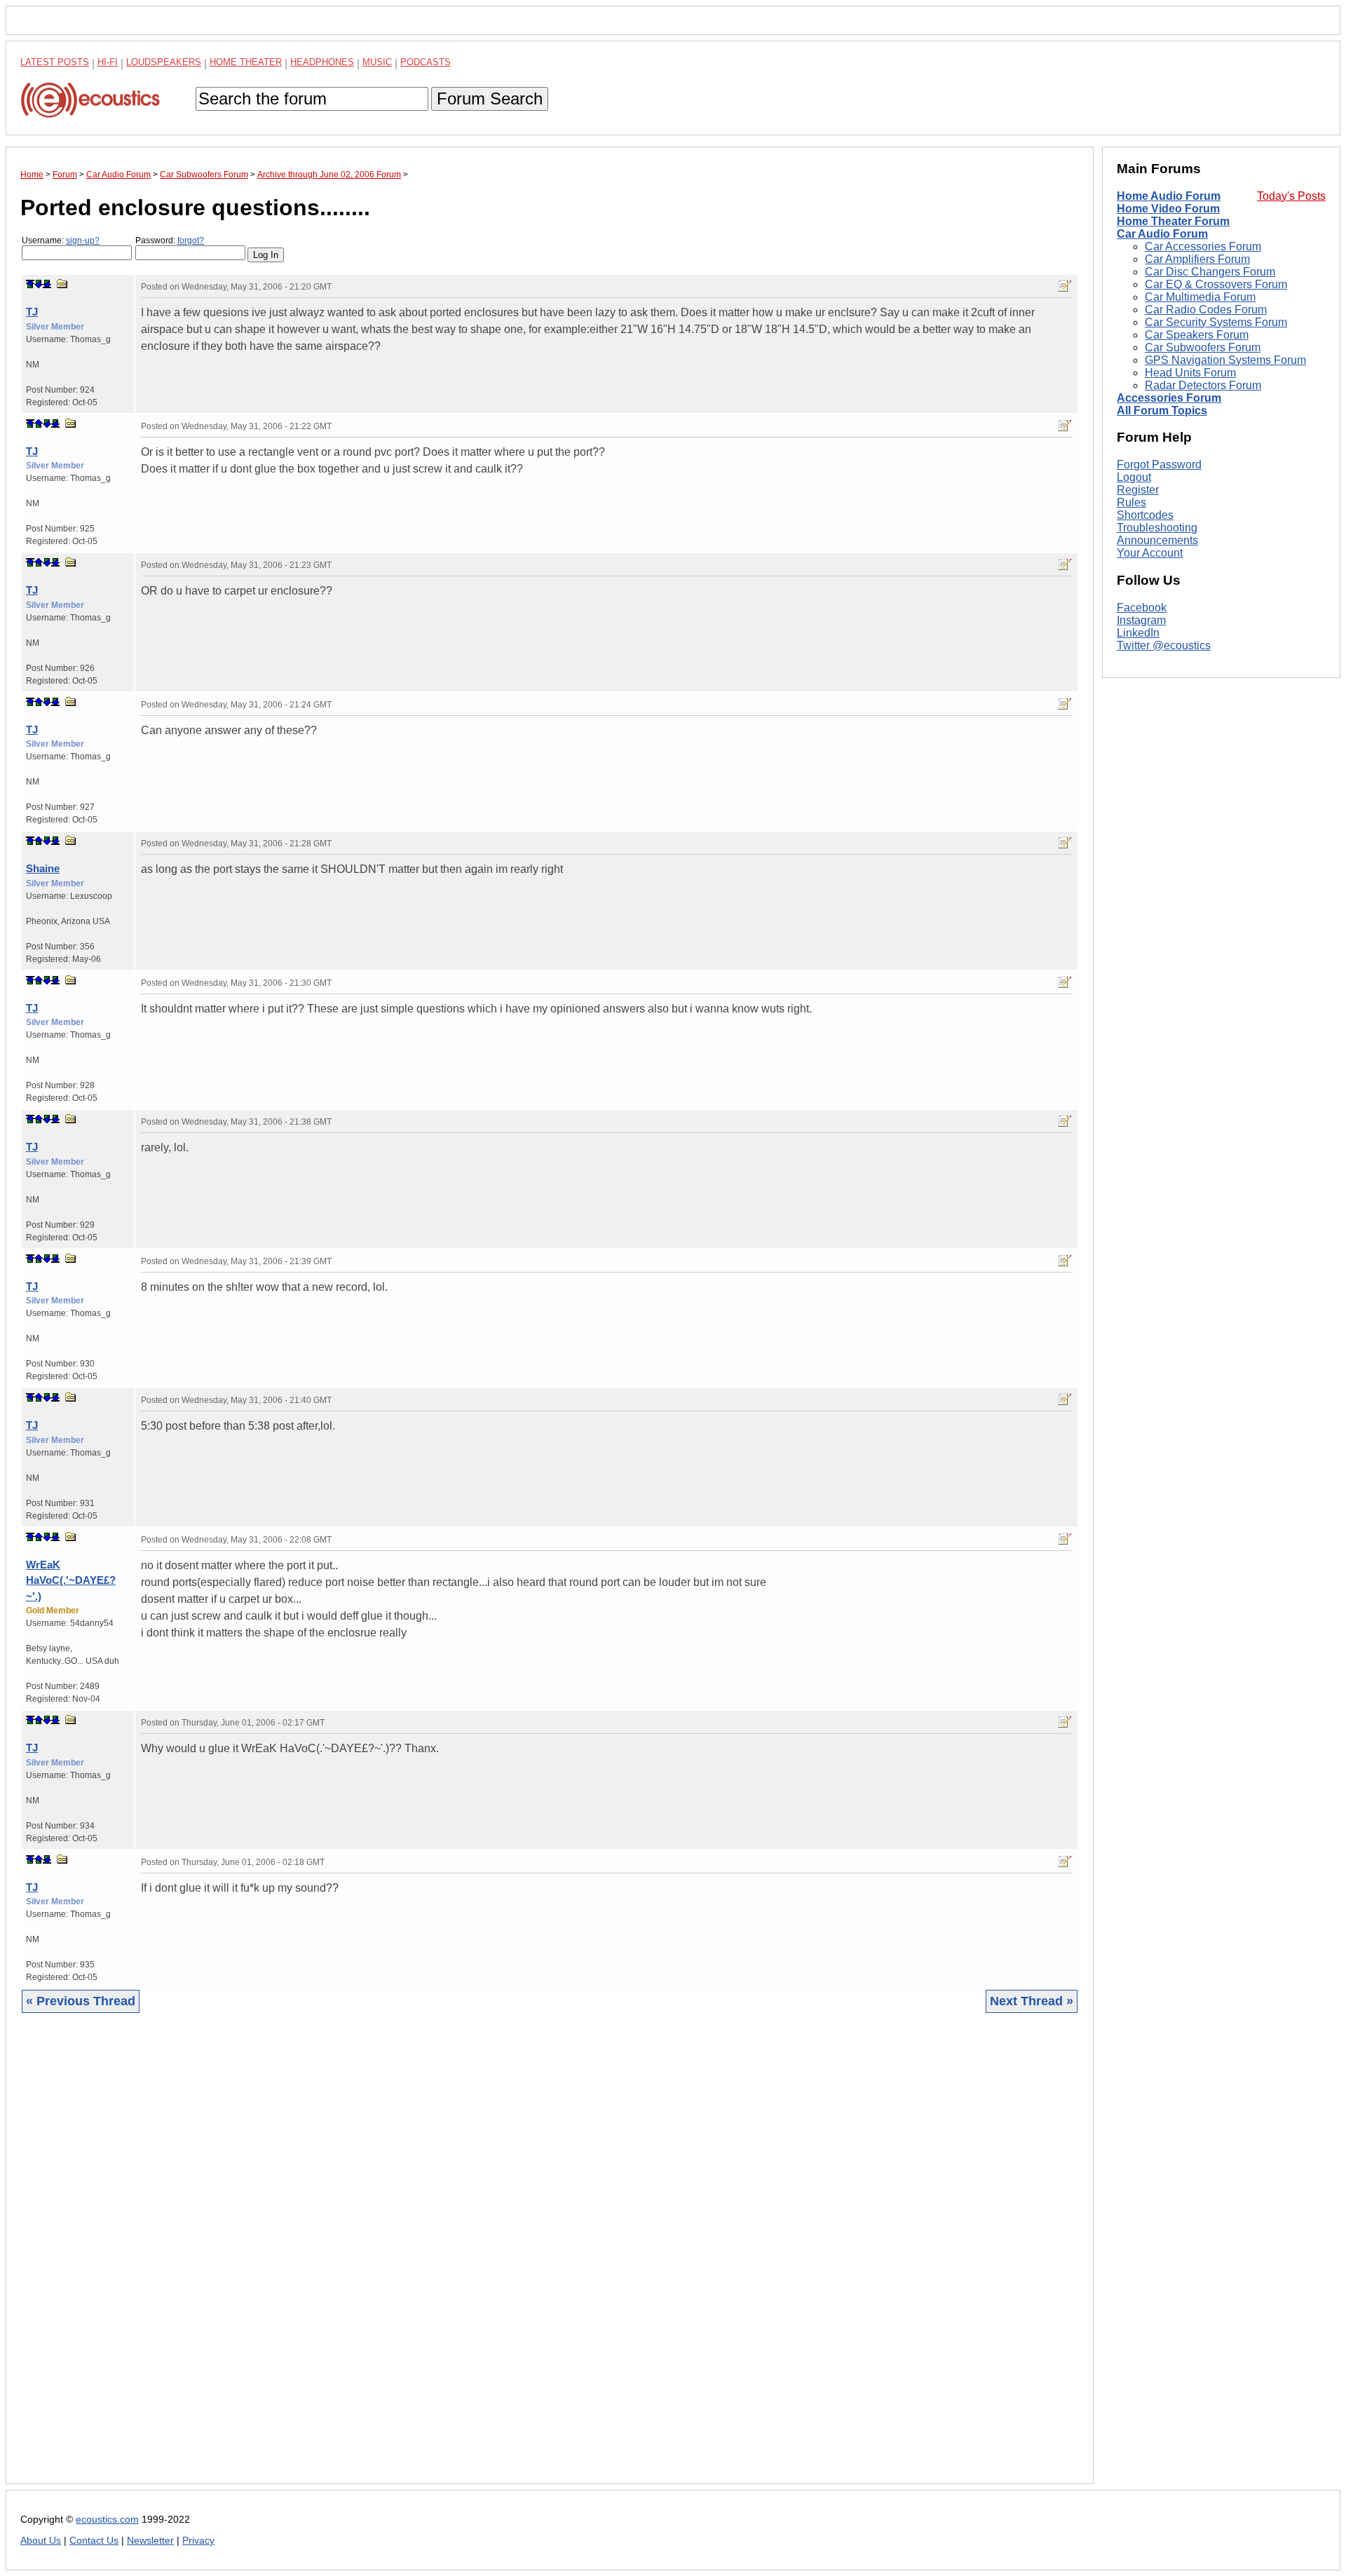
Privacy (198, 2541)
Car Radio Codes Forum (1206, 310)
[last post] (47, 284)
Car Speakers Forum (1197, 335)
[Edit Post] (1065, 286)
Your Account (1150, 553)
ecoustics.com (107, 2520)
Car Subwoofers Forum (1203, 347)
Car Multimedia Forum (1200, 297)
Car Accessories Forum (1203, 246)
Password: (170, 240)
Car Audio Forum (1162, 234)
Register (1138, 490)
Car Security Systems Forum (1216, 322)
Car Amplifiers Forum (1197, 259)
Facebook (1142, 608)
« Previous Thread (81, 2001)
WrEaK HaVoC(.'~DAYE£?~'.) (71, 1580)
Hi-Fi (108, 62)
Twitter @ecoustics (1164, 645)
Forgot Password (1159, 465)
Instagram (1141, 620)
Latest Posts (55, 62)
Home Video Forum (1168, 209)
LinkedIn (1138, 633)
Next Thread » (1032, 2001)
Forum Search (490, 99)
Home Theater (246, 62)
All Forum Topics (1162, 411)
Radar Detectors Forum (1203, 385)
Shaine (43, 868)
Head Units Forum (1190, 373)
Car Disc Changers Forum (1210, 272)
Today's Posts (1291, 196)
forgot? (191, 240)
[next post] (39, 284)
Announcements (1157, 540)
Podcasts (426, 62)
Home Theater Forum (1173, 221)
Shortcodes (1145, 515)
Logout (1134, 477)
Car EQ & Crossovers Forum (1216, 284)
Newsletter (150, 2541)
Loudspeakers (164, 62)
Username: (61, 240)
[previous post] (39, 423)
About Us (41, 2541)
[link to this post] (62, 284)
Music (377, 62)
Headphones (322, 62)
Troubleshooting (1157, 528)
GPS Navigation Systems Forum (1225, 360)
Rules (1131, 502)
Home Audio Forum (1169, 196)
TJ (32, 312)
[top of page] (30, 284)
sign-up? (83, 240)
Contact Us (94, 2541)
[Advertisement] (441, 2259)
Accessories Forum (1169, 398)
